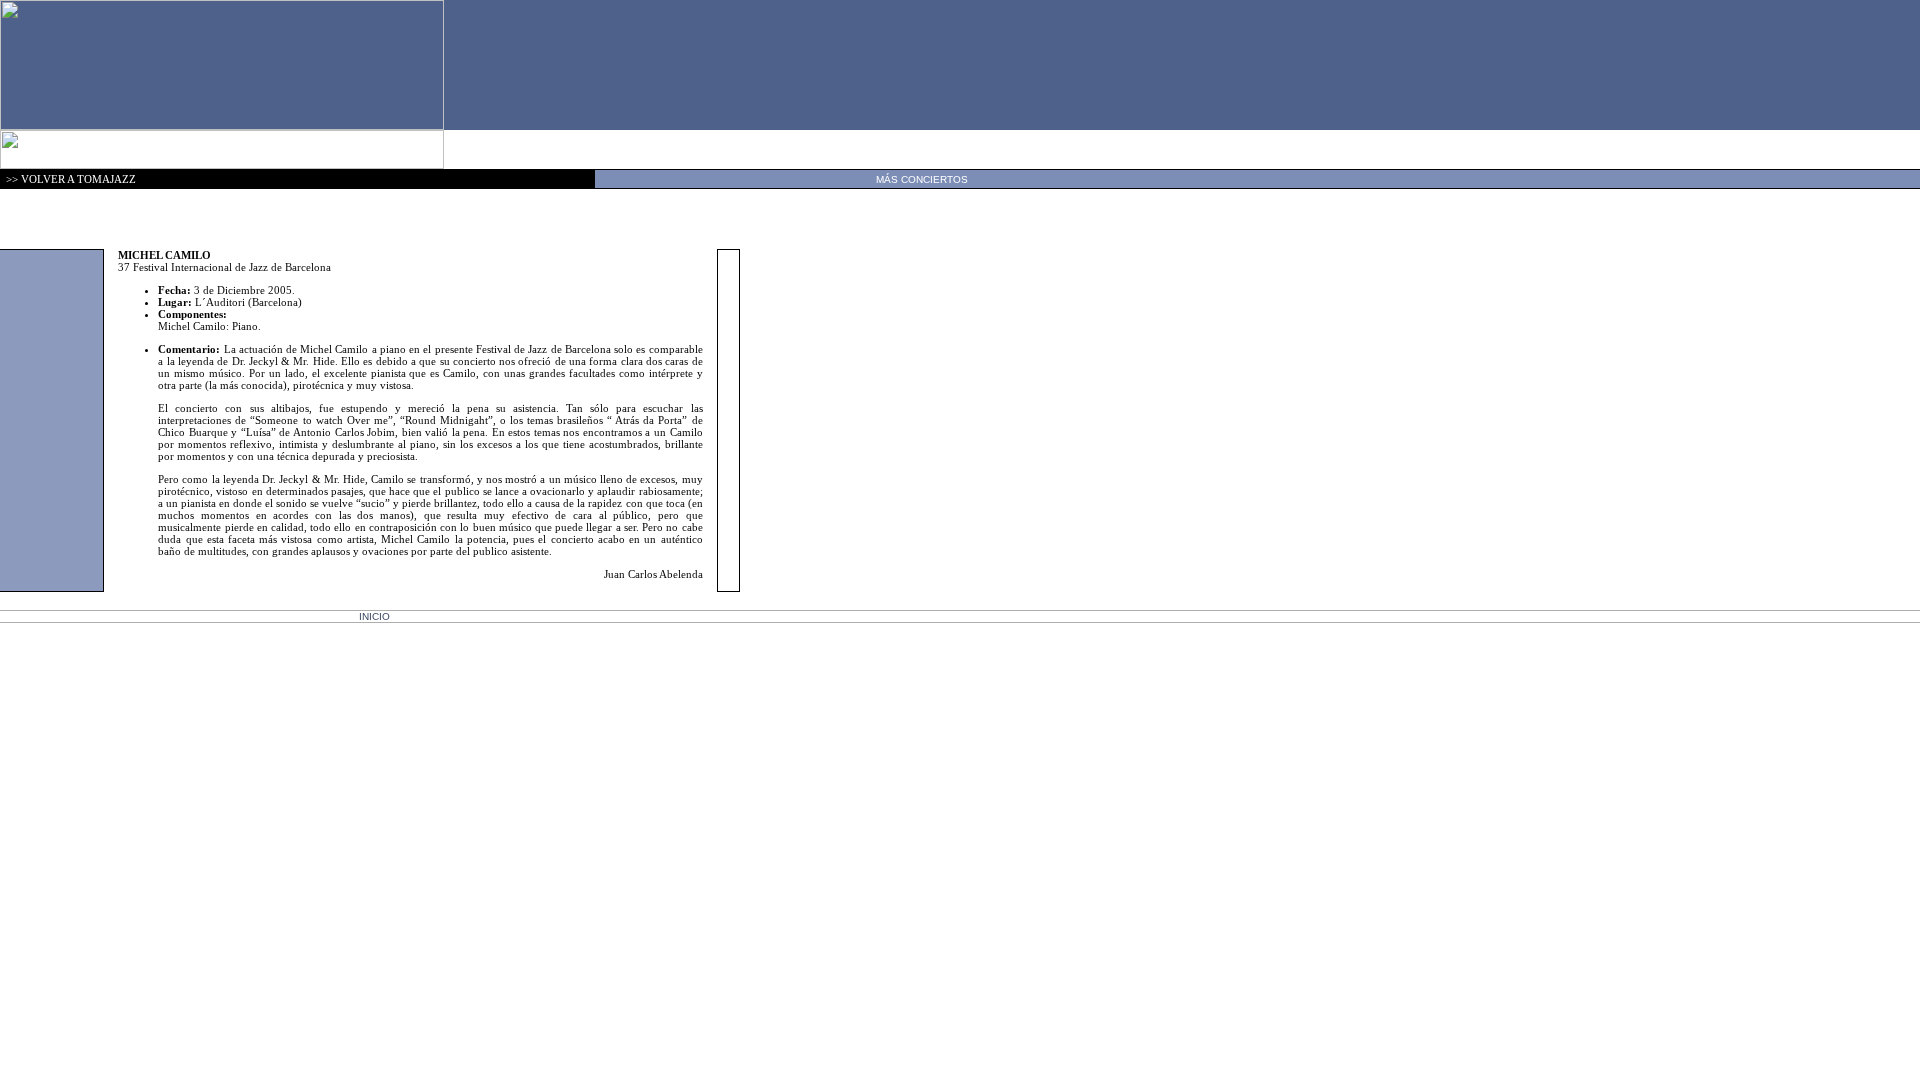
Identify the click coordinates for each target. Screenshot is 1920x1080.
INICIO (374, 616)
